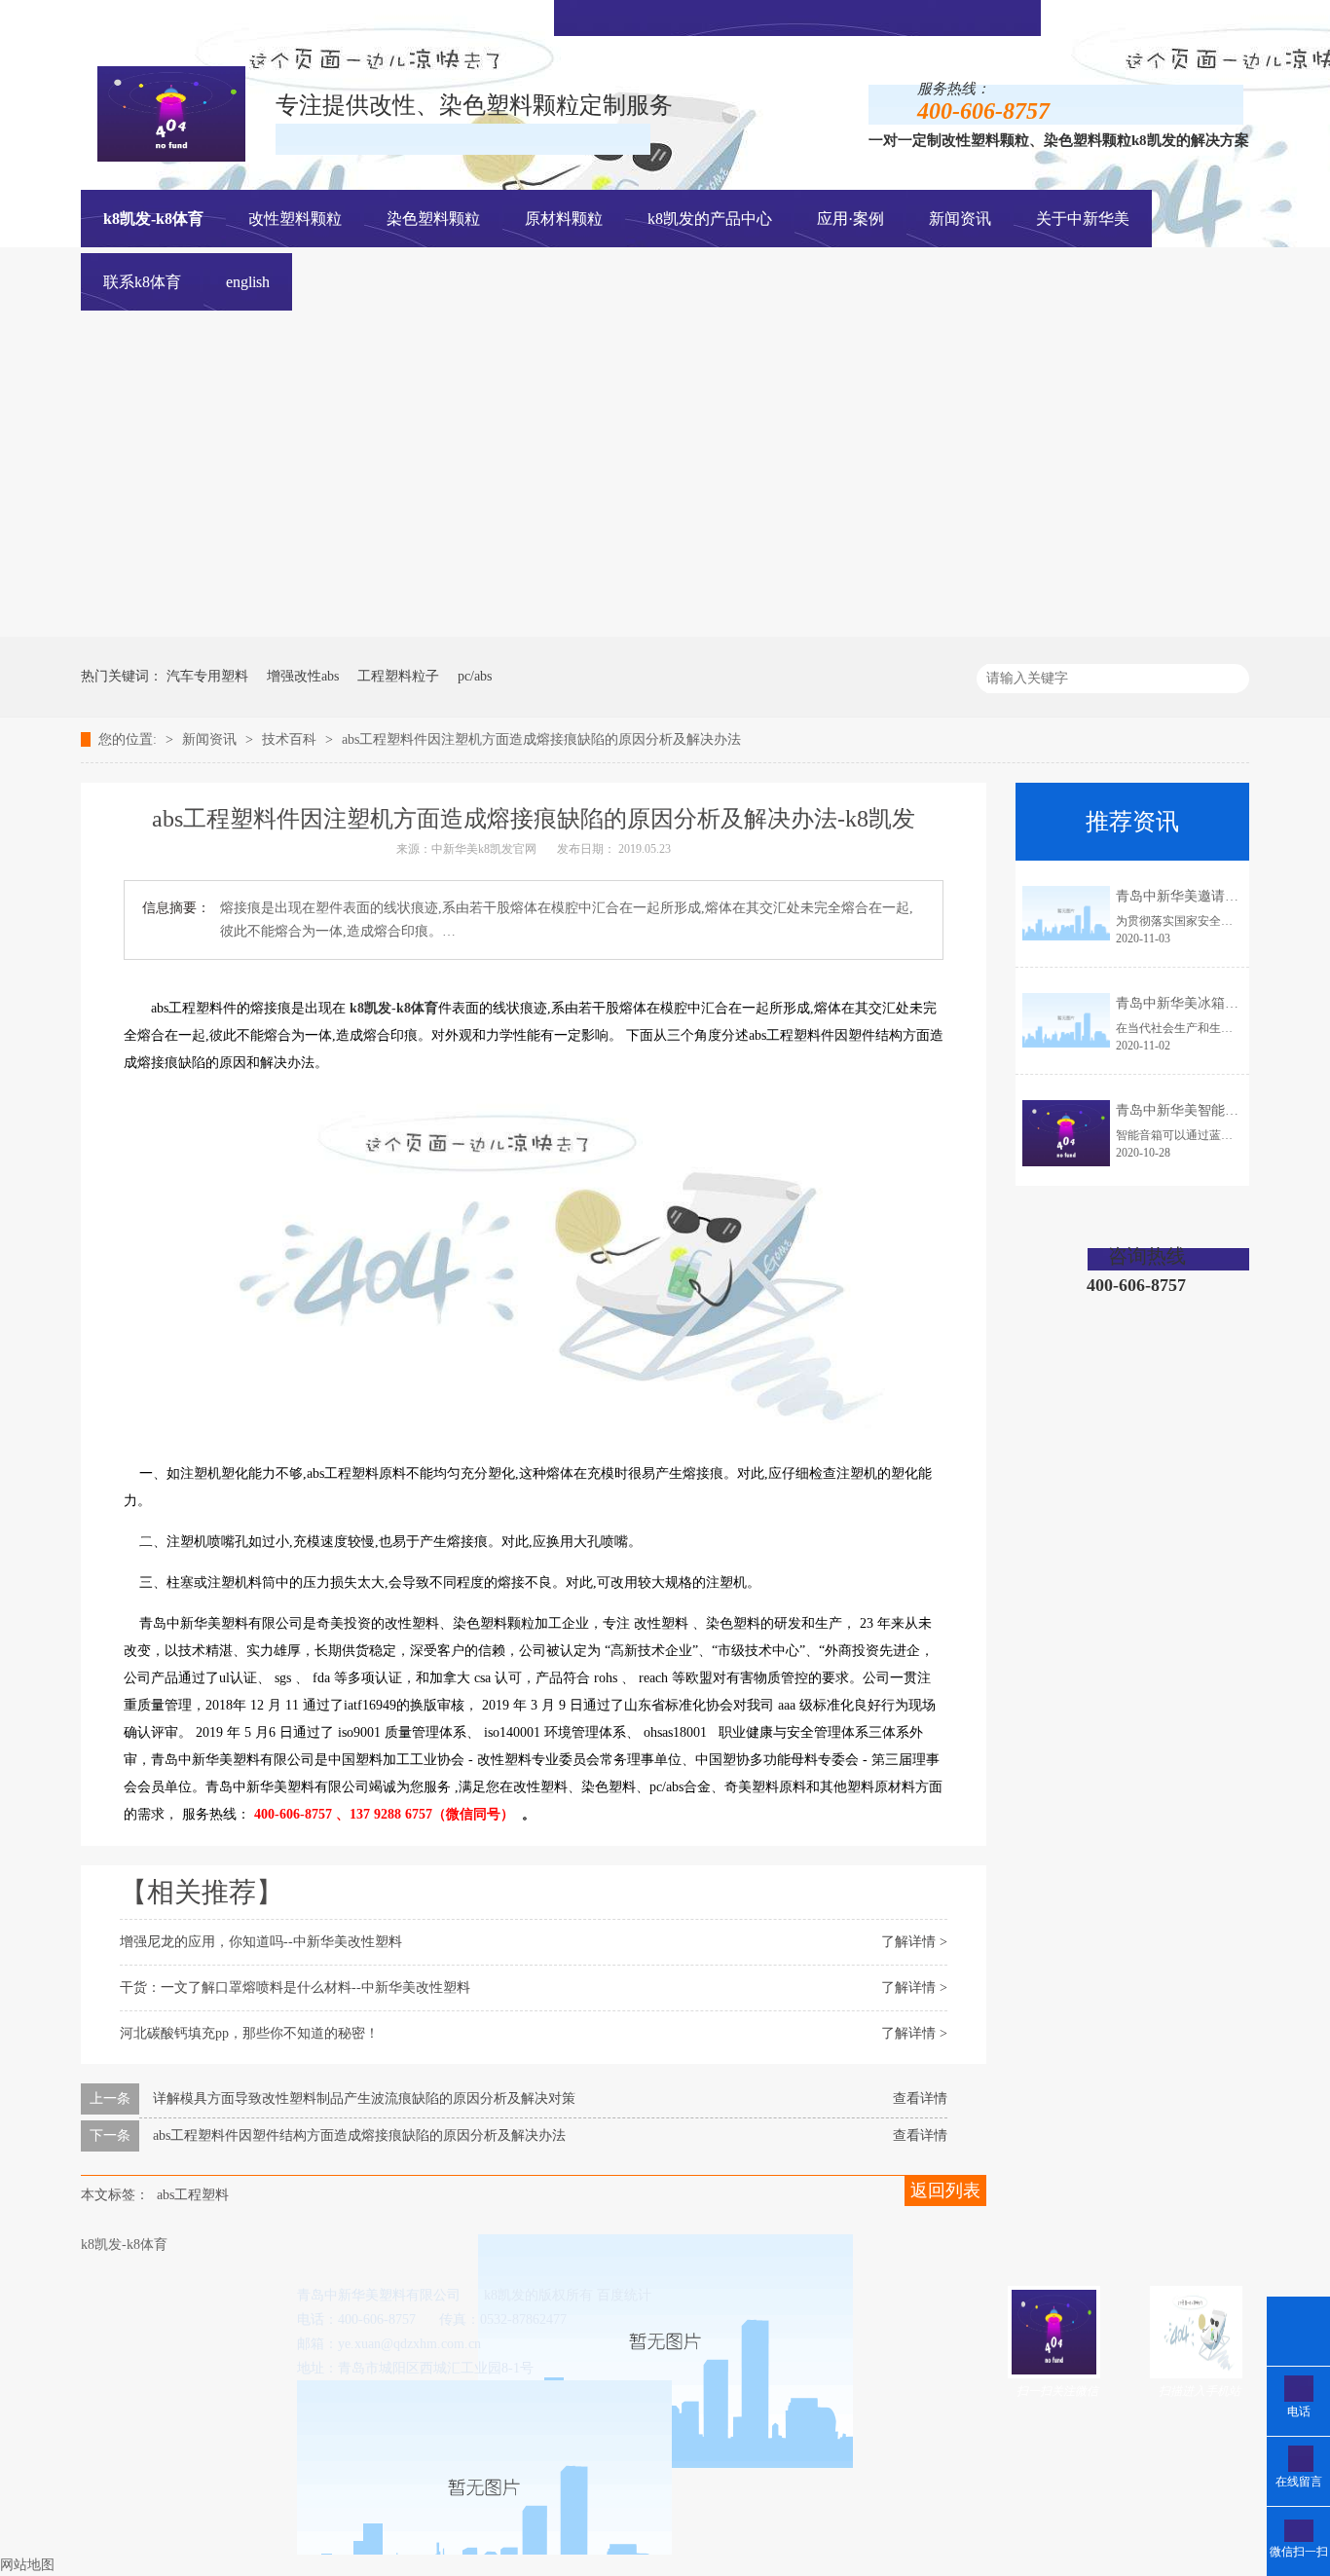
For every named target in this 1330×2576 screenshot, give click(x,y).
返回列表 (945, 2190)
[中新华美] (811, 632)
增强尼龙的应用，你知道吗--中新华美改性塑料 (261, 1942)
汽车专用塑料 (207, 676)
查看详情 (920, 2098)
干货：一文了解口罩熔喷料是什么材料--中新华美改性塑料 (295, 1987)
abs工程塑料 (193, 2195)
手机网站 (825, 16)
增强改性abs (303, 676)
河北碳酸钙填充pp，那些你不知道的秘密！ (249, 2033)
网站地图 (27, 2565)
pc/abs (475, 676)
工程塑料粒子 (398, 676)
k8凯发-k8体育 (153, 219)
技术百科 (291, 739)
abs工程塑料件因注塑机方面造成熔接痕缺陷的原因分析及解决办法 (541, 739)
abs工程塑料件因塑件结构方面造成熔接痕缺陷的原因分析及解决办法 (359, 2135)
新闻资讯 (211, 739)
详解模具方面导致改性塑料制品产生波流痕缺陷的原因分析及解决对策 (364, 2098)
